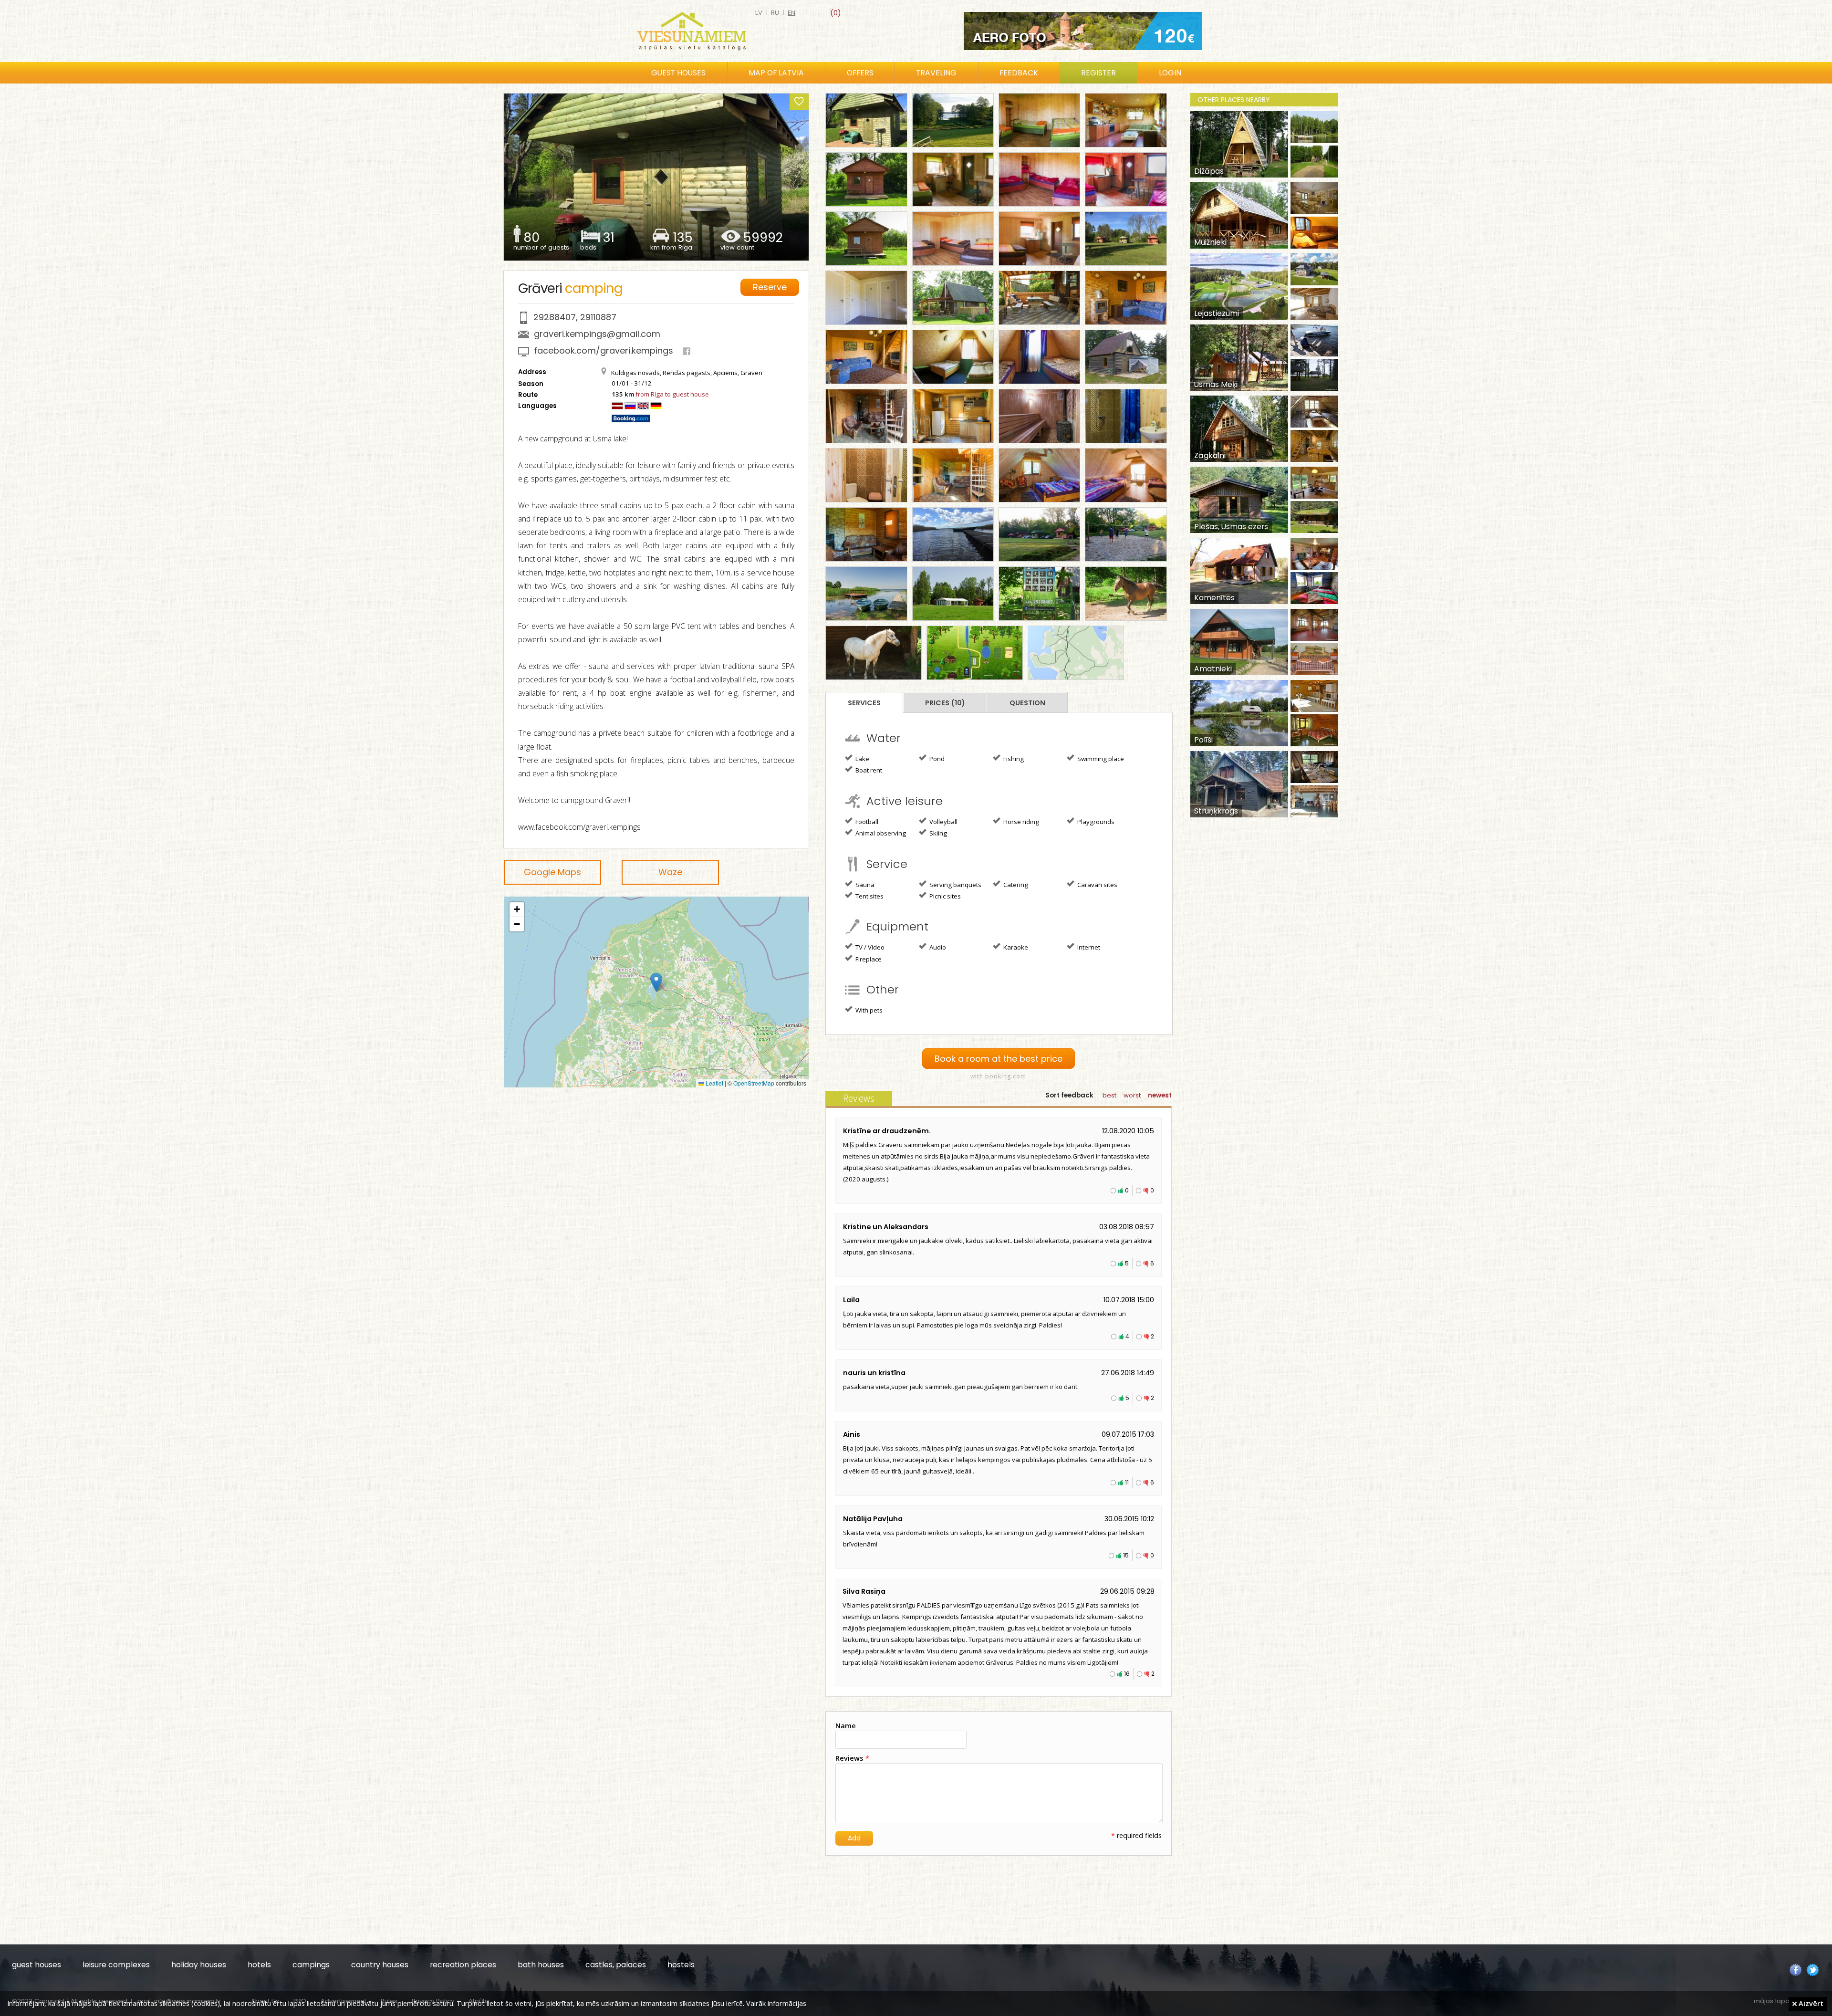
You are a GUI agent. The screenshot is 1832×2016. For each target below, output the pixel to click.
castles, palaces (616, 1965)
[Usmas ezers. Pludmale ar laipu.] (953, 534)
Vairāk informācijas (776, 2003)
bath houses (541, 1965)
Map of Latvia (776, 73)
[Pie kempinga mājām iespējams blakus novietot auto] (1039, 534)
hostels (681, 1965)
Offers (860, 73)
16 (1127, 1674)
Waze (670, 872)
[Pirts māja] (1126, 357)
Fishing (1013, 759)
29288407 (555, 317)
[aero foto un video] (1083, 31)
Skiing (937, 833)
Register (1098, 73)
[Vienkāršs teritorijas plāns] (975, 653)
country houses (380, 1965)
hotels (259, 1965)
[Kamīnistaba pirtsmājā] (866, 416)
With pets (868, 1010)
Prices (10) (945, 703)
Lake (862, 759)
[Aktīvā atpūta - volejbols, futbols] (1126, 534)
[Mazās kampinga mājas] (1126, 239)
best (1109, 1095)
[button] (656, 982)
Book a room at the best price (999, 1059)
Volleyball (943, 822)
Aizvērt (1810, 2003)
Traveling (936, 73)
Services (864, 703)
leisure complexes (116, 1965)
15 (1126, 1555)
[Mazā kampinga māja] (866, 120)
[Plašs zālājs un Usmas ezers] (953, 120)
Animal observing (880, 833)
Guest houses (678, 73)
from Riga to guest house (672, 394)
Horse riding (1020, 822)
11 (1127, 1482)
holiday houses (199, 1965)
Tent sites (869, 896)
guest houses (36, 1965)
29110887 (598, 317)
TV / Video (869, 947)
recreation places (463, 1965)
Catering (1015, 885)
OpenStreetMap (754, 1083)
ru (775, 13)
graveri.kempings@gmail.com (597, 334)
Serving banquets (955, 885)
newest (1160, 1095)
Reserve (770, 287)
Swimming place (1100, 759)
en (791, 13)
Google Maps (552, 872)
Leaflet (714, 1083)
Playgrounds (1095, 822)
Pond (936, 759)
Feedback (1019, 73)
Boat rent (868, 770)
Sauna (864, 885)
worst (1132, 1095)
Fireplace (868, 959)
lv (759, 13)
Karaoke (1015, 947)
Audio (937, 947)
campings (311, 1965)
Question (1027, 703)
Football (866, 822)
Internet (1088, 947)
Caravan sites (1097, 885)
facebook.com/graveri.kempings (604, 350)
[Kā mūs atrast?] (1076, 653)
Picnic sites (944, 896)
